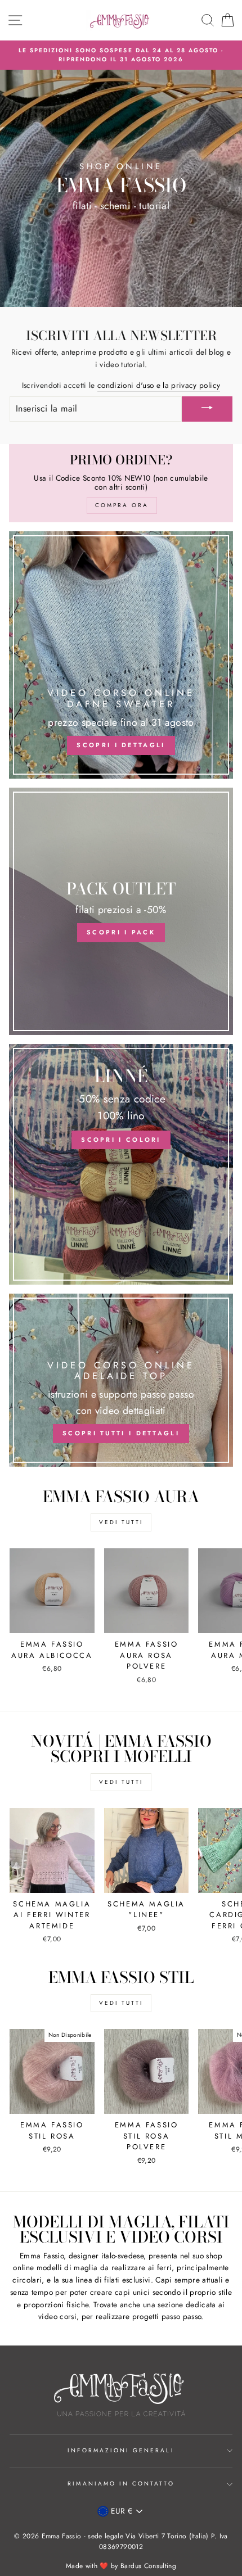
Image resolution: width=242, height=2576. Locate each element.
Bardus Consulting (148, 2566)
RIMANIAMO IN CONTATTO (121, 2484)
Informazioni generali (121, 2450)
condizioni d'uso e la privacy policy (159, 385)
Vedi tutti (121, 1522)
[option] (121, 55)
